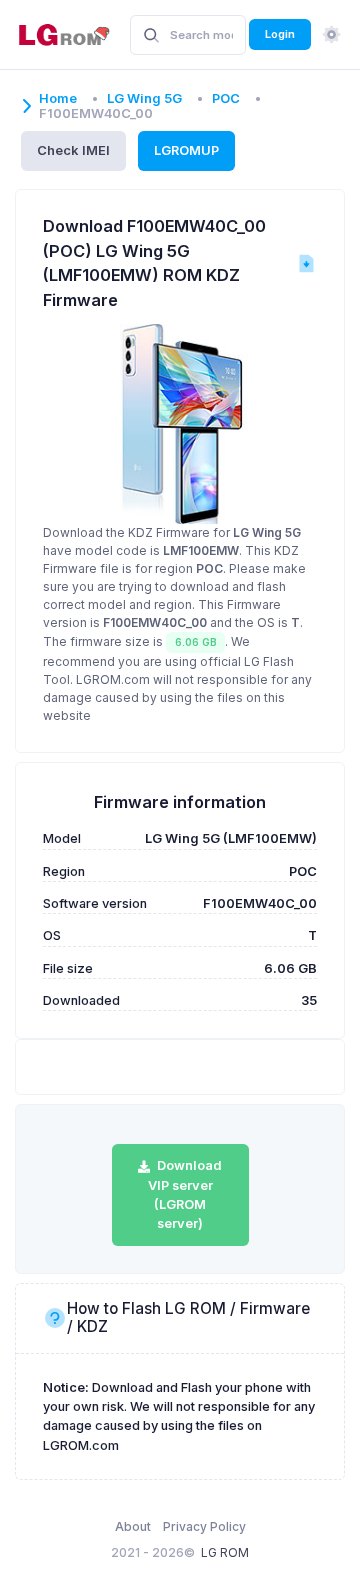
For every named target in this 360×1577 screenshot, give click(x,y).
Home (58, 98)
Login (280, 34)
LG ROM (225, 1552)
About (133, 1526)
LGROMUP (186, 150)
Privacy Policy (204, 1526)
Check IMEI (73, 150)
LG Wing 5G (144, 98)
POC (226, 98)
